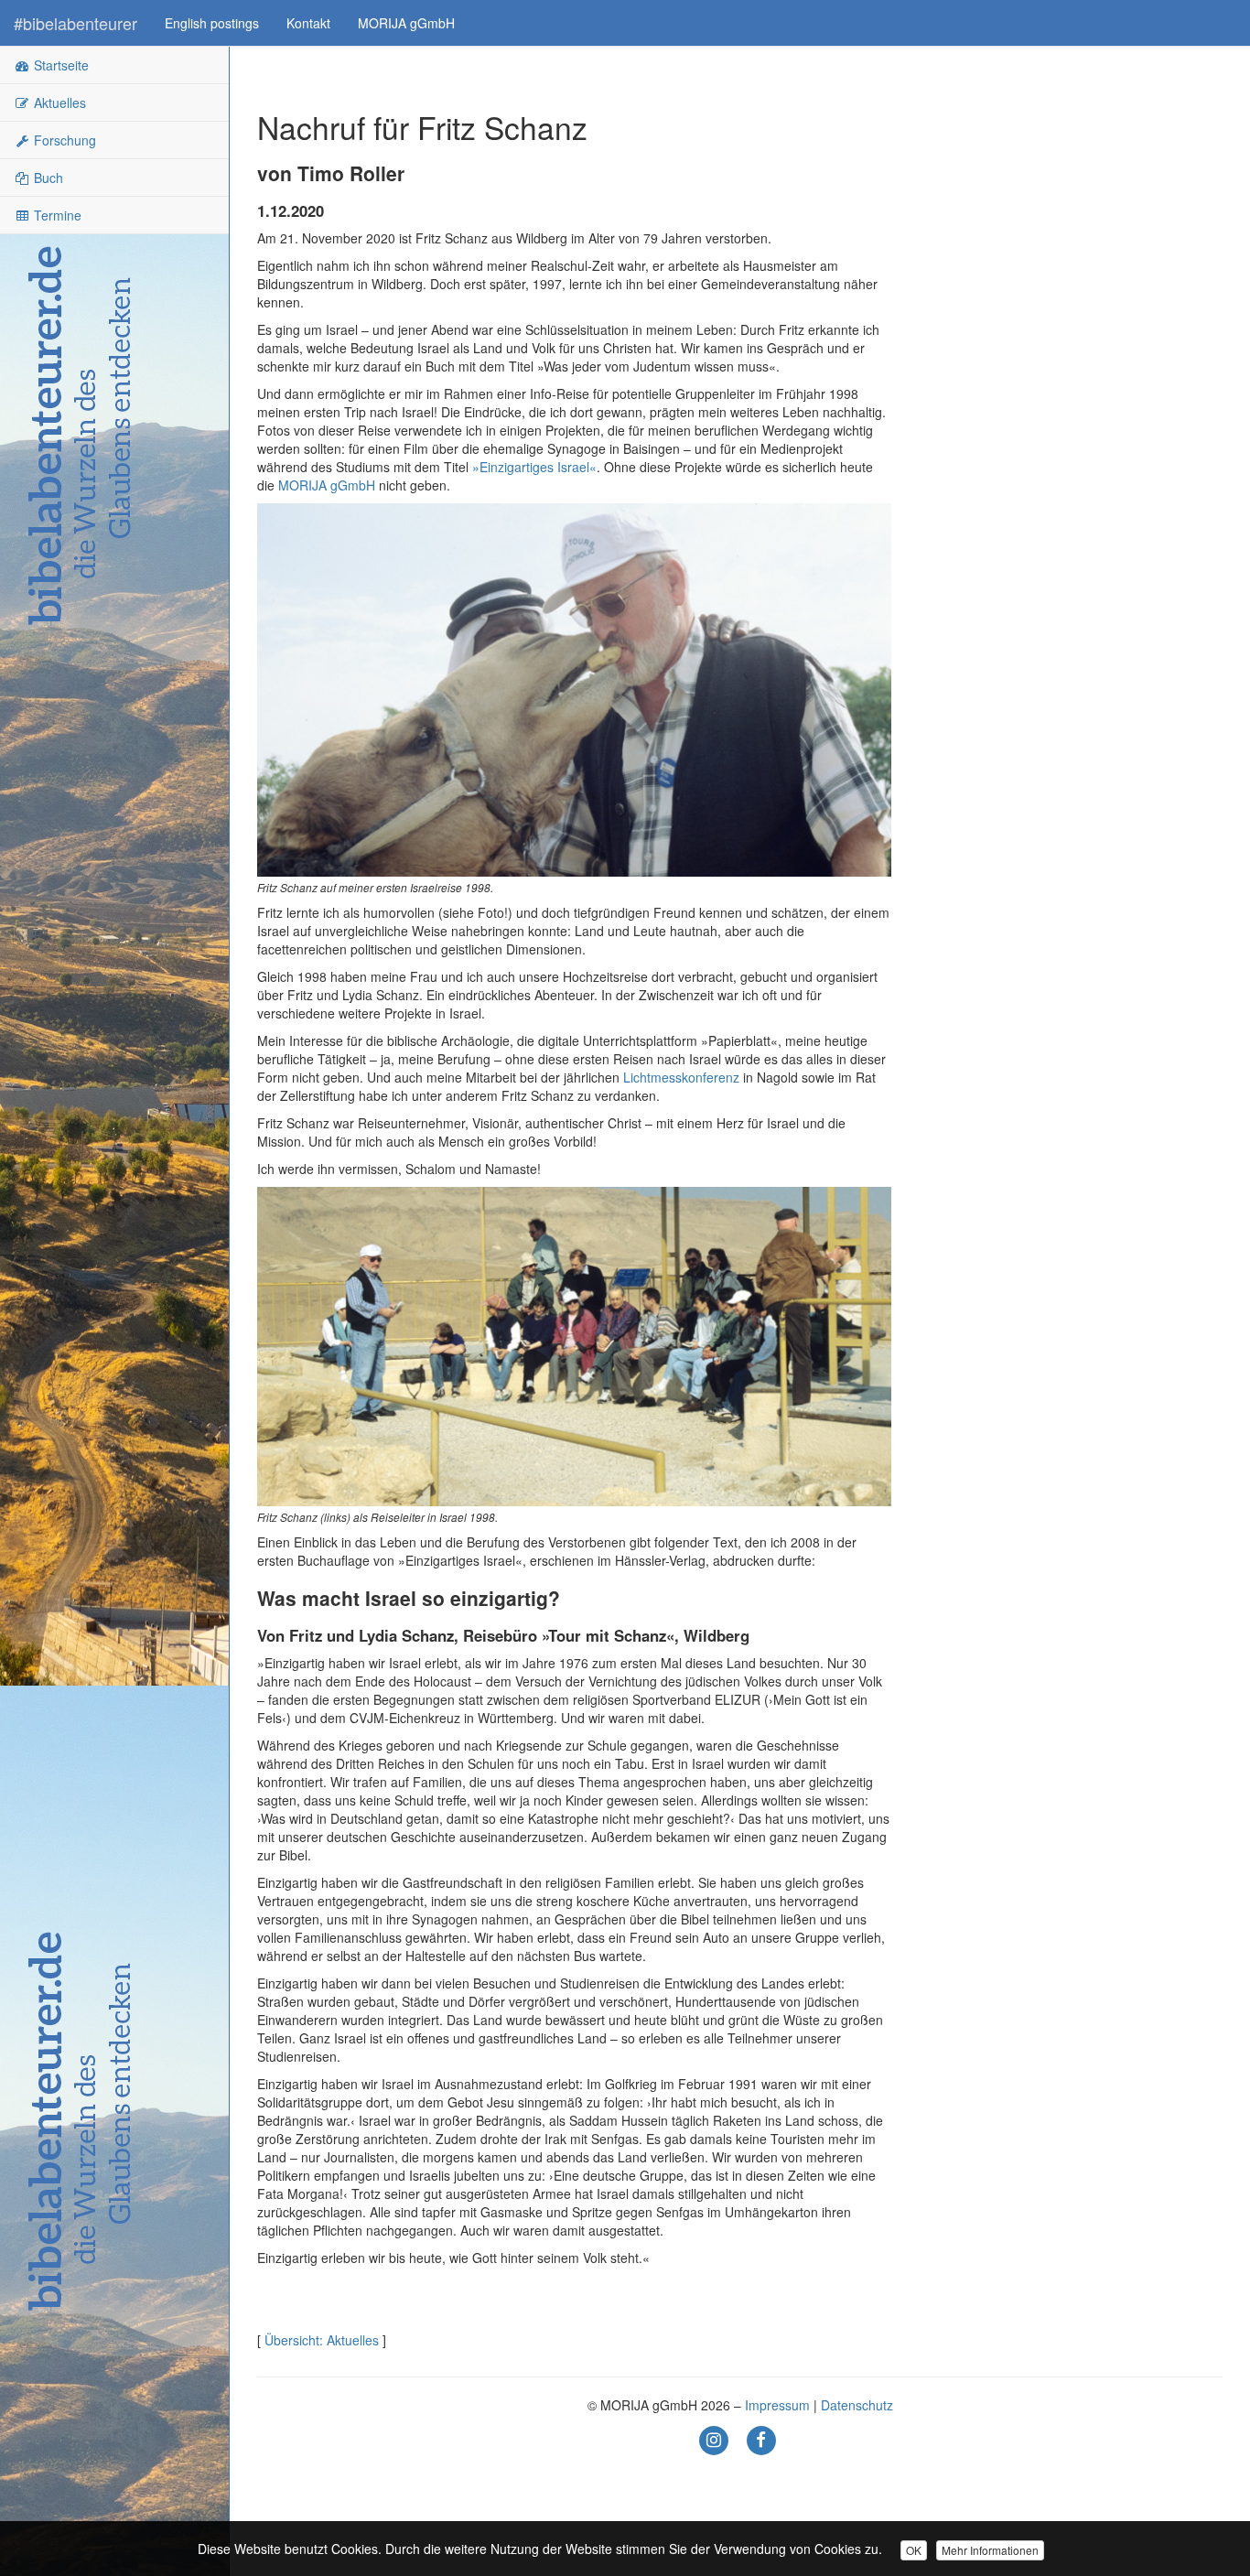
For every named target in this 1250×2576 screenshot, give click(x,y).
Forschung (63, 140)
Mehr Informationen (990, 2550)
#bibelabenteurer (75, 23)
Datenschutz (857, 2405)
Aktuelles (58, 102)
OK (914, 2550)
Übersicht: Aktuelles (322, 2340)
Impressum (777, 2405)
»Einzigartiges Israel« (534, 467)
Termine (56, 215)
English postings (212, 23)
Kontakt (308, 23)
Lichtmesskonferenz (681, 1077)
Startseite (59, 65)
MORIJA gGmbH (406, 23)
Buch (47, 178)
